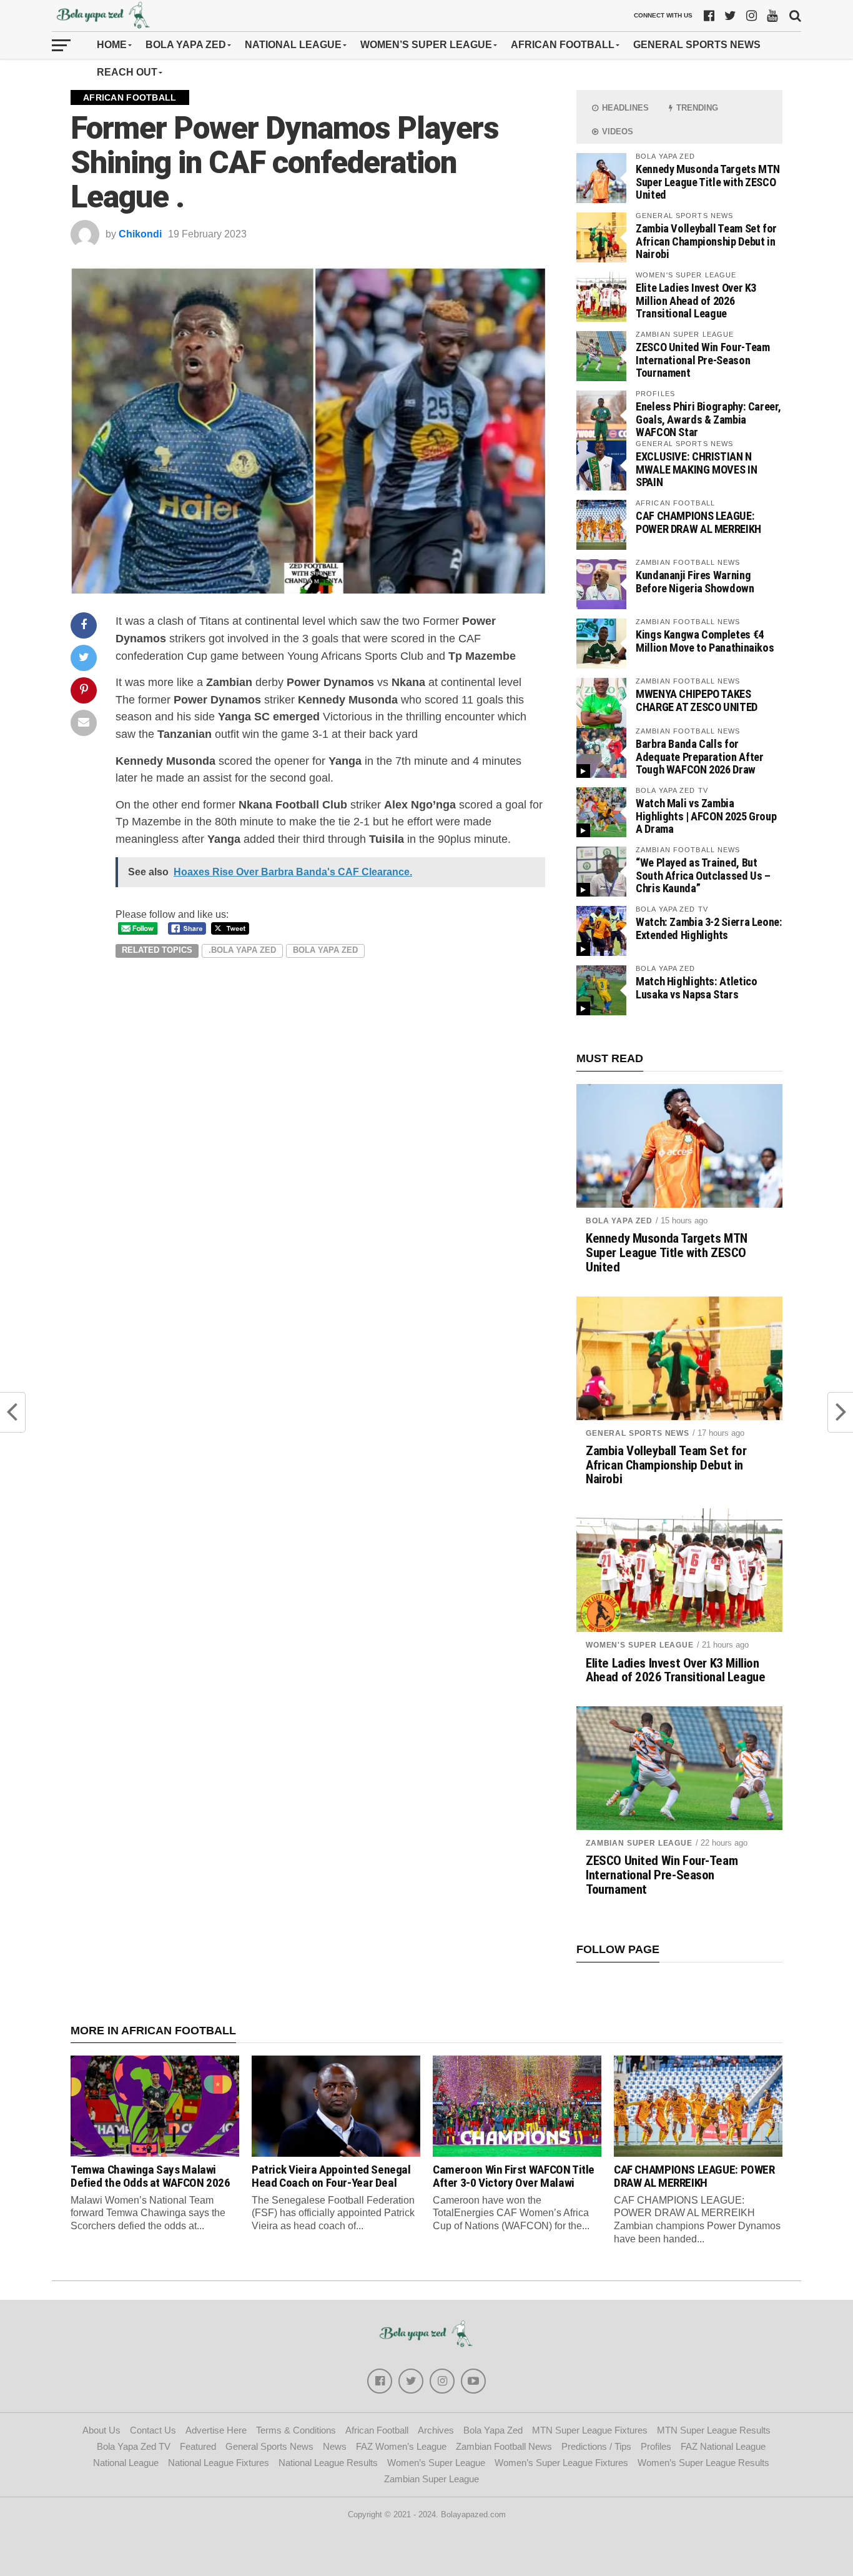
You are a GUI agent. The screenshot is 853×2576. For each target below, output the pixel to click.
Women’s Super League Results (703, 2463)
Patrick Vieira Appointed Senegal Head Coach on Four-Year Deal (331, 2176)
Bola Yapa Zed (186, 45)
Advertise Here (216, 2430)
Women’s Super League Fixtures (561, 2463)
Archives (436, 2430)
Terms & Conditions (296, 2430)
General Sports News (697, 45)
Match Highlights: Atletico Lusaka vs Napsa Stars (696, 987)
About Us (101, 2430)
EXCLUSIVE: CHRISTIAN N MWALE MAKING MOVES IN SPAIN (696, 469)
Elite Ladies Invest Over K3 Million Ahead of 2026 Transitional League (696, 300)
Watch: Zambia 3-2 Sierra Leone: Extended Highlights (709, 928)
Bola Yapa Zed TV (134, 2446)
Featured (198, 2446)
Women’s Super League (426, 45)
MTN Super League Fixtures (590, 2430)
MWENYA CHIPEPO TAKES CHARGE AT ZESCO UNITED (697, 700)
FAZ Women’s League (401, 2446)
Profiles (656, 2446)
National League (293, 45)
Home (112, 45)
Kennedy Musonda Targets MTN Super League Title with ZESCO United (708, 182)
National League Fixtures (219, 2463)
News (335, 2446)
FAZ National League (723, 2446)
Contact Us (153, 2430)
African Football (563, 45)
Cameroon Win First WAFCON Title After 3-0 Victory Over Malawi (514, 2176)
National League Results (328, 2463)
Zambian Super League (639, 1843)
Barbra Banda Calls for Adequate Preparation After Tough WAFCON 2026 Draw (699, 756)
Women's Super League (640, 1645)
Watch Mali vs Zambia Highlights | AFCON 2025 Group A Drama (706, 816)
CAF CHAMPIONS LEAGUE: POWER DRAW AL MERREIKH (698, 522)
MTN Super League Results (714, 2430)
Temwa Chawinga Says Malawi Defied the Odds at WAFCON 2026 (150, 2176)
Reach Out (127, 72)
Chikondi (140, 234)
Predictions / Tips (596, 2446)
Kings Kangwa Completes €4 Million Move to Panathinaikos (705, 641)
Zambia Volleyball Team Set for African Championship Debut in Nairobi (706, 241)
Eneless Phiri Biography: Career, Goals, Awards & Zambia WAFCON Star (708, 419)
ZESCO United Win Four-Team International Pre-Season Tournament (703, 360)
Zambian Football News (504, 2446)
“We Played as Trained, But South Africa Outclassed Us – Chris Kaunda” (703, 875)
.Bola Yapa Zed (242, 950)
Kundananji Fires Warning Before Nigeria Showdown (695, 581)
